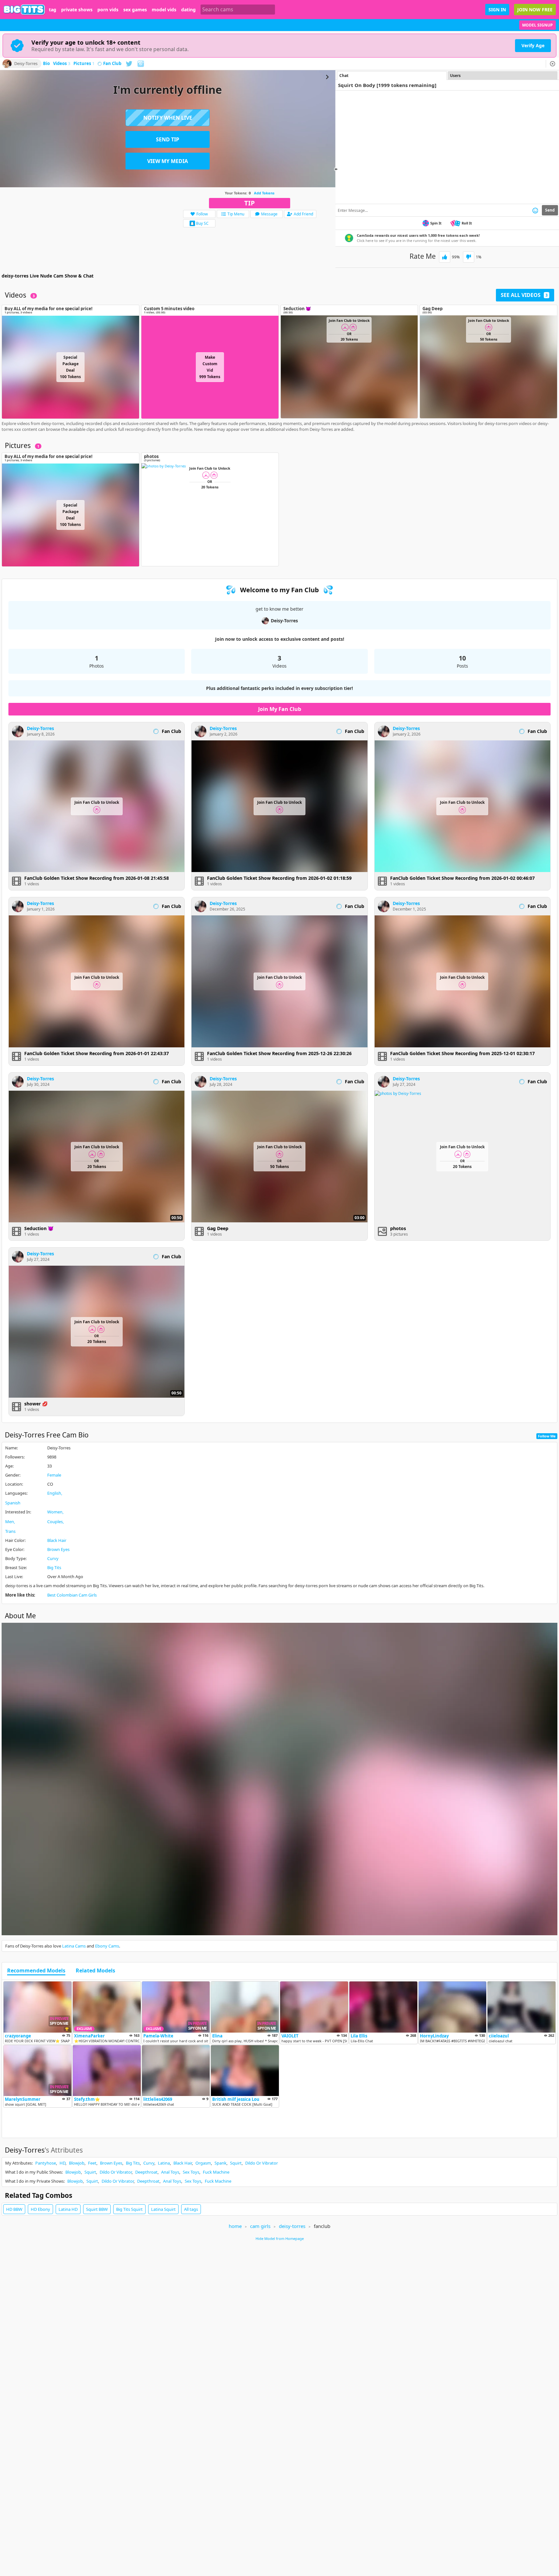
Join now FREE (535, 10)
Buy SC (202, 223)
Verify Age (533, 45)
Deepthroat (146, 2172)
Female (54, 1475)
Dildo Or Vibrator (262, 2163)
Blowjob (77, 2163)
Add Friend (303, 214)
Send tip (168, 139)
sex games (135, 10)
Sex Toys (191, 2172)
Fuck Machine (216, 2172)
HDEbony (40, 2209)
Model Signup (537, 25)
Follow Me (547, 1436)
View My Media (168, 161)
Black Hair (57, 1540)
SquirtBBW (97, 2209)
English (54, 1493)
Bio (46, 64)
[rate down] (469, 257)
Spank (220, 2163)
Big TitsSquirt (129, 2209)
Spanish (13, 1503)
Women (55, 1512)
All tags (191, 2209)
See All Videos (524, 295)
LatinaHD (68, 2209)
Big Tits (54, 1567)
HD (62, 2163)
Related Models (95, 1971)
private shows (77, 10)
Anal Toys (170, 2172)
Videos (62, 64)
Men (10, 1522)
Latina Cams (74, 1946)
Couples (55, 1522)
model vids (164, 10)
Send (550, 210)
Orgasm (203, 2163)
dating (188, 10)
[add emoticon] (535, 210)
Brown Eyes (58, 1549)
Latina (164, 2163)
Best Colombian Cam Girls (72, 1595)
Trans (10, 1531)
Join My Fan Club (280, 709)
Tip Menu (236, 214)
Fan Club (112, 64)
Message (269, 214)
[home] (24, 10)
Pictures (84, 64)
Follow (202, 214)
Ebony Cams (107, 1946)
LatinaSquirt (163, 2209)
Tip (250, 203)
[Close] (553, 64)
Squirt (236, 2163)
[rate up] (445, 257)
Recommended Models (36, 1971)
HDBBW (14, 2209)
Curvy (53, 1558)
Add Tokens (264, 193)
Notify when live (168, 118)
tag (53, 10)
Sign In (497, 10)
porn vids (108, 10)
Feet (92, 2163)
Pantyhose (46, 2163)
